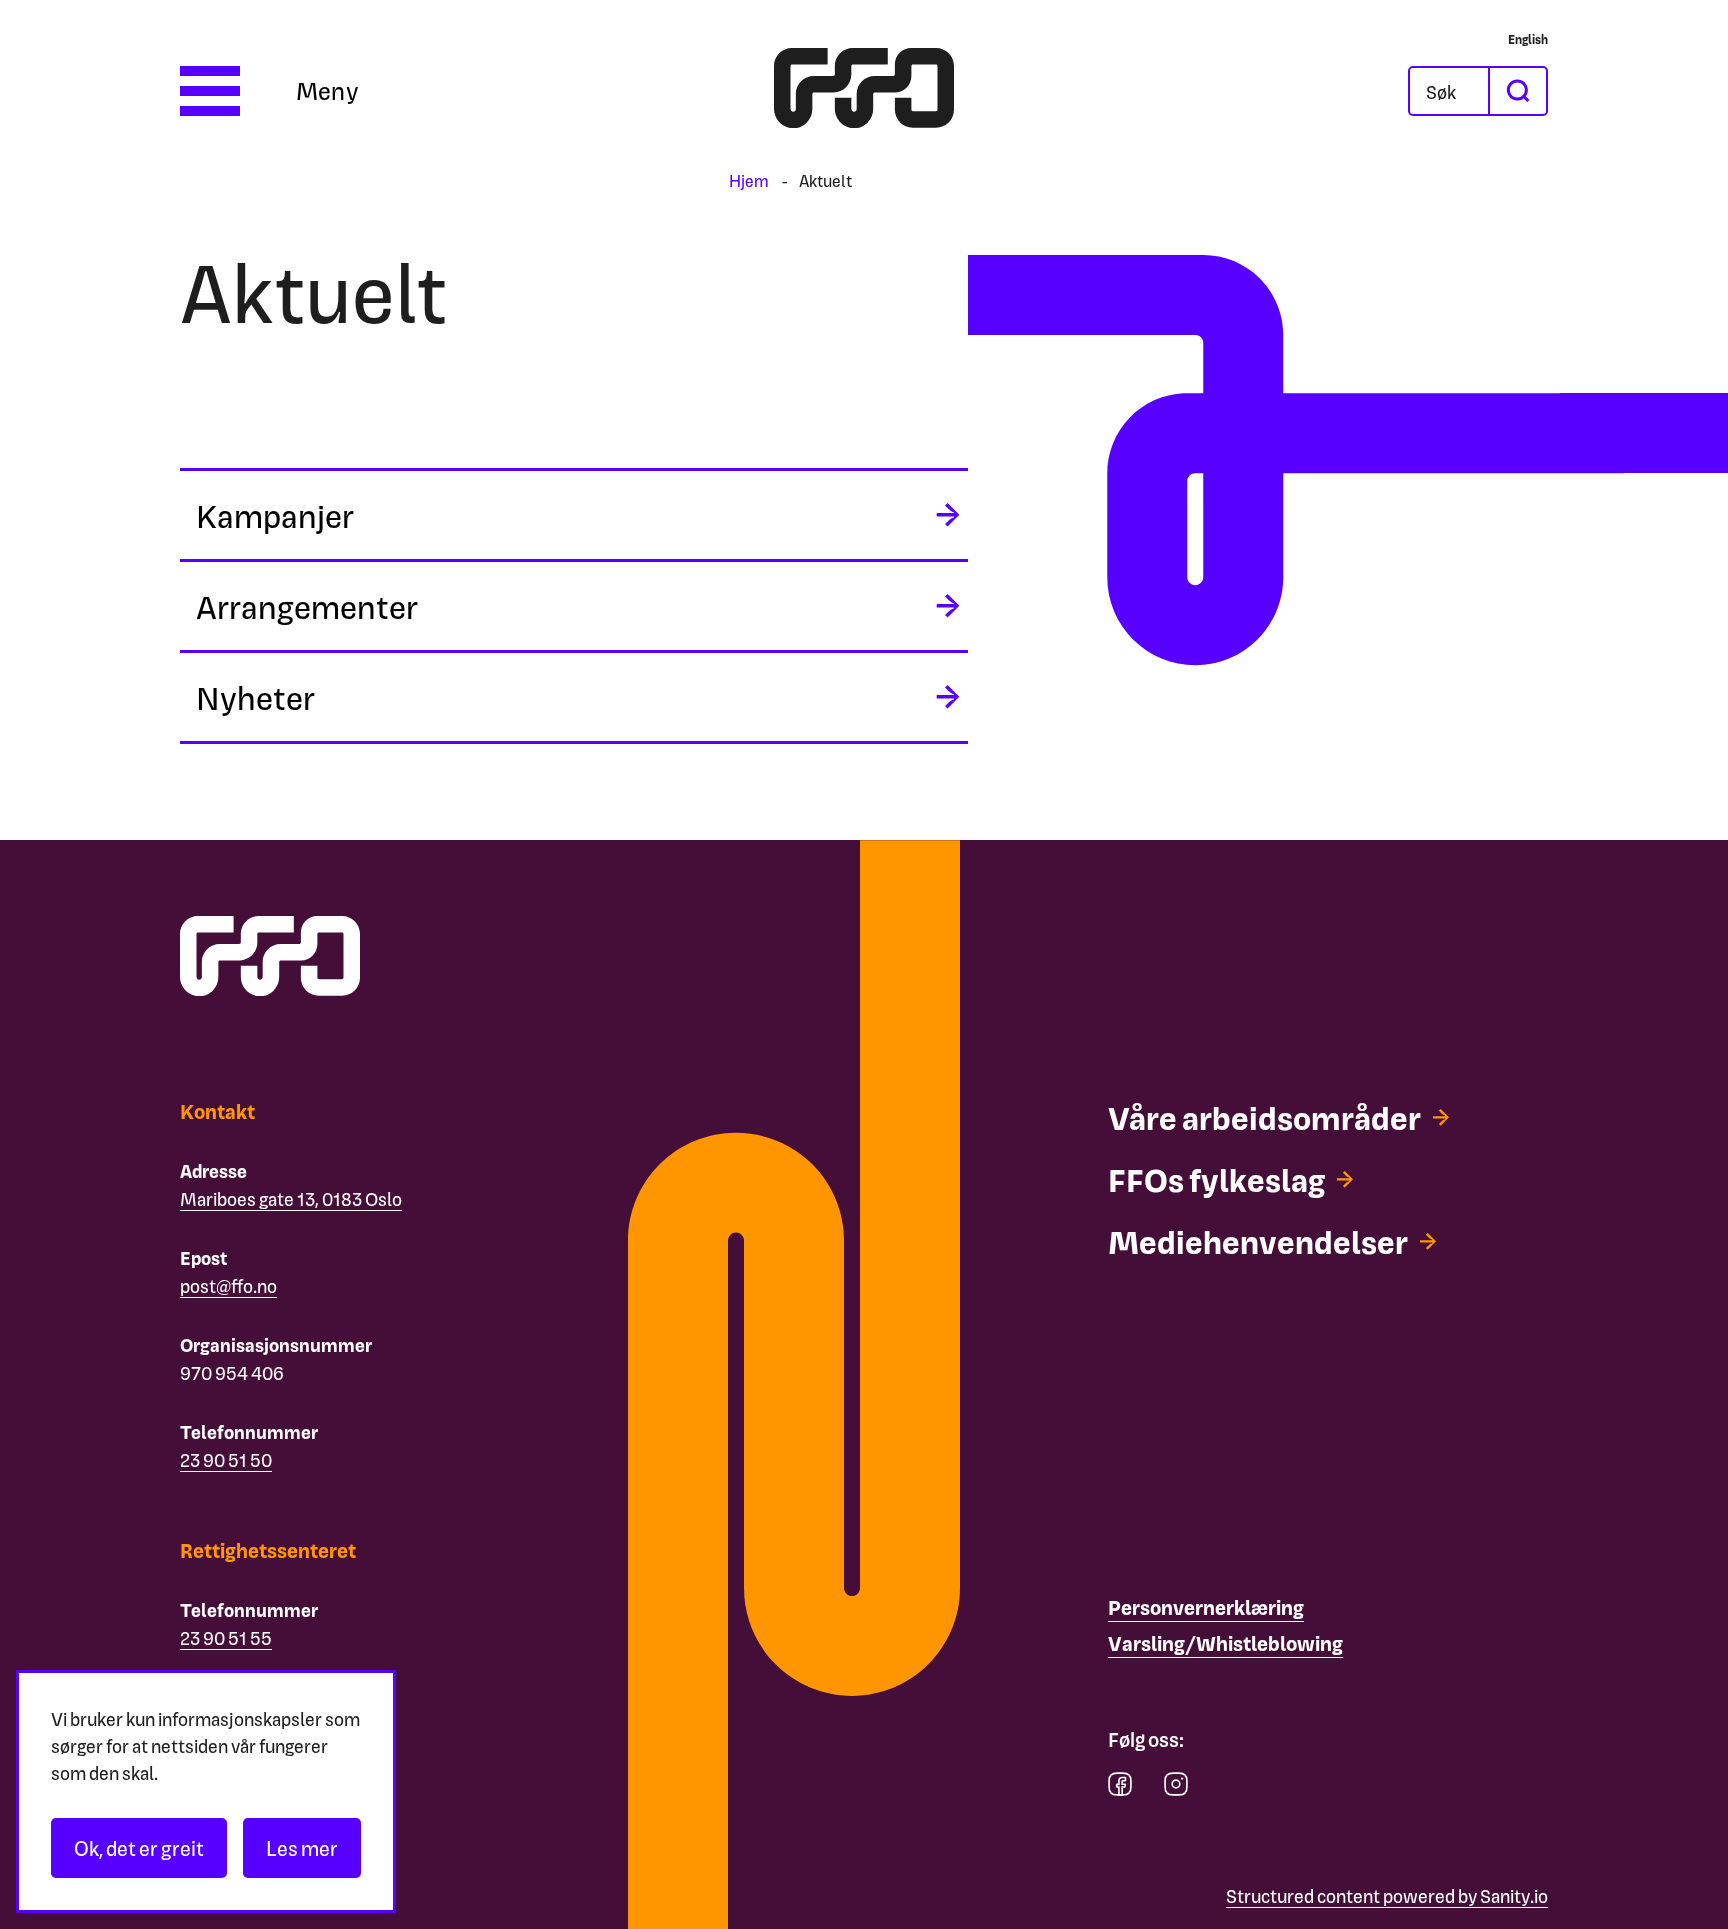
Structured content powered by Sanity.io (1387, 1895)
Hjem (749, 180)
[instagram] (1176, 1788)
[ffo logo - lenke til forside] (864, 91)
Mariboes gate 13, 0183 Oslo (291, 1198)
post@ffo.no (228, 1285)
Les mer (302, 1848)
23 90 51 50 (226, 1459)
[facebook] (1120, 1788)
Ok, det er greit (139, 1848)
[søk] (1517, 91)
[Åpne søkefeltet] (1449, 91)
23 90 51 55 (226, 1637)
